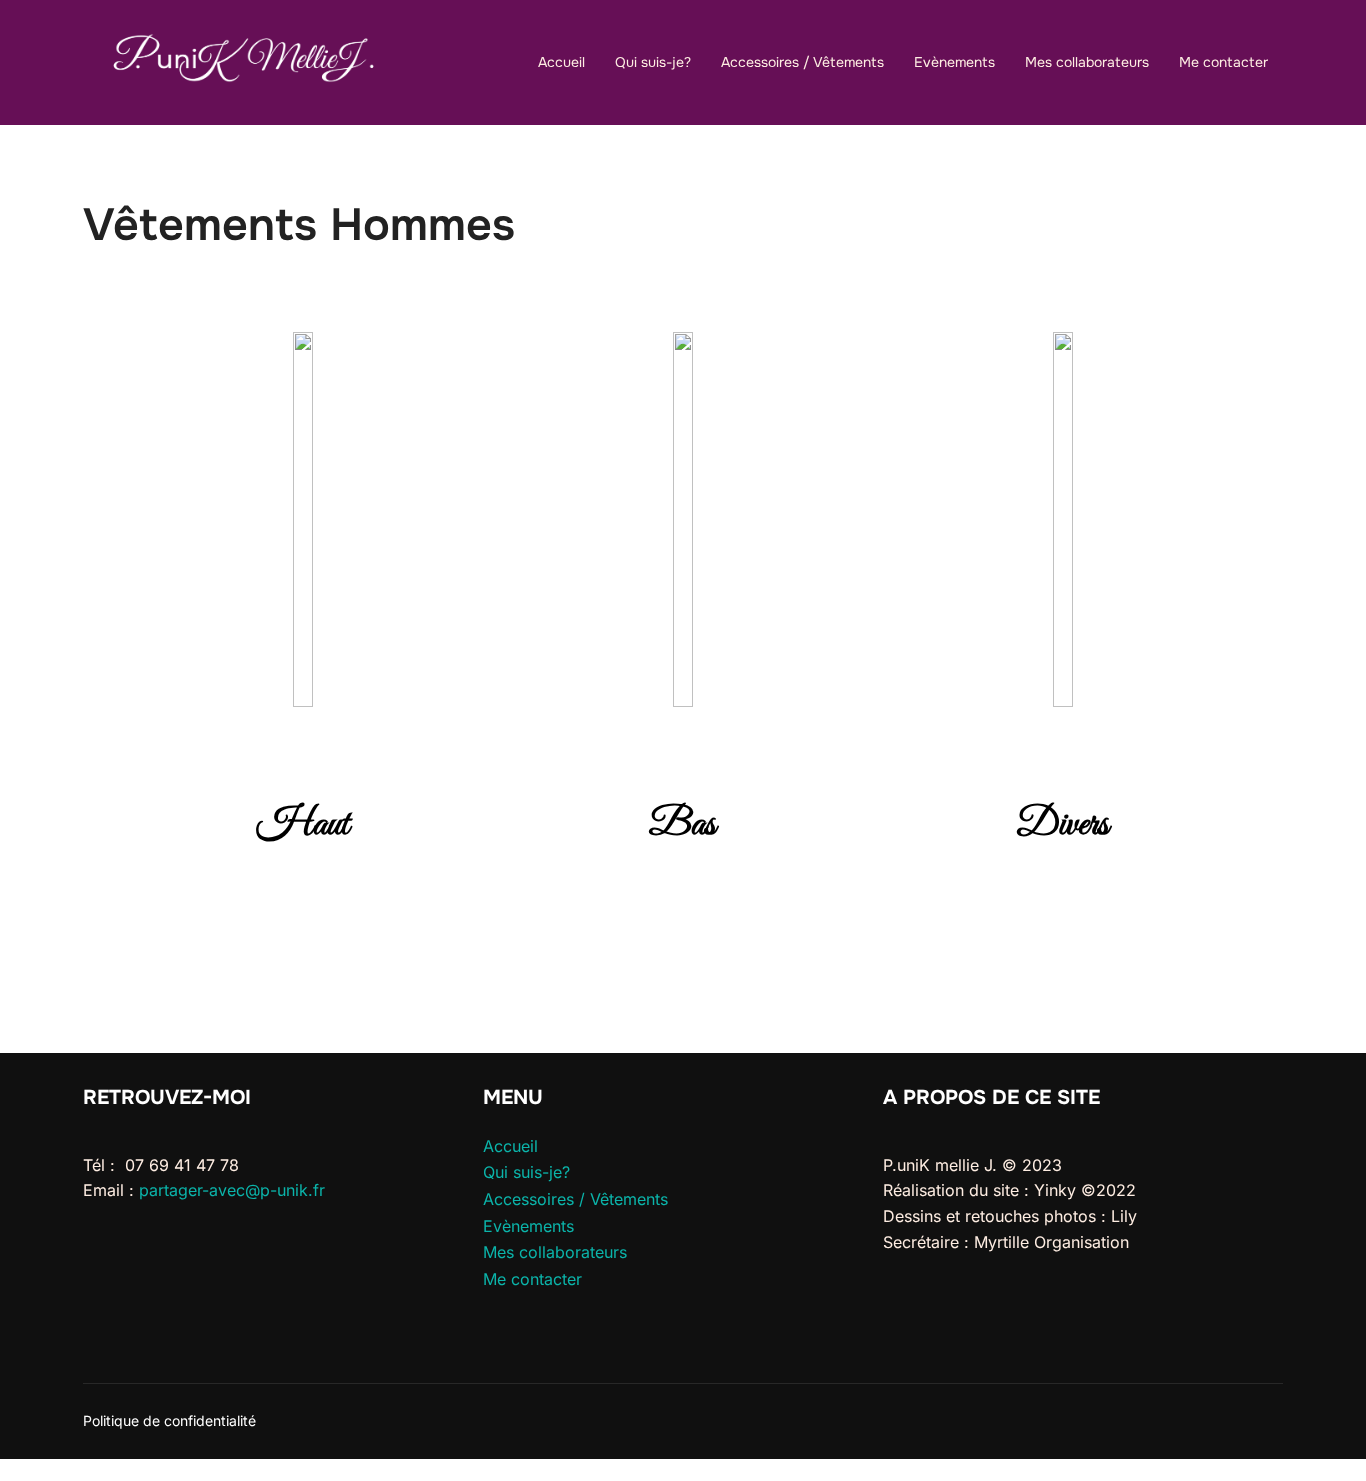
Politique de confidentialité (169, 1420)
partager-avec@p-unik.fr (232, 1190)
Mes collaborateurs (1087, 62)
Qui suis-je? (653, 62)
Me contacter (1223, 62)
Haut (303, 825)
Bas (682, 825)
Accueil (561, 62)
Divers (1062, 825)
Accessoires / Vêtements (802, 62)
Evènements (954, 62)
